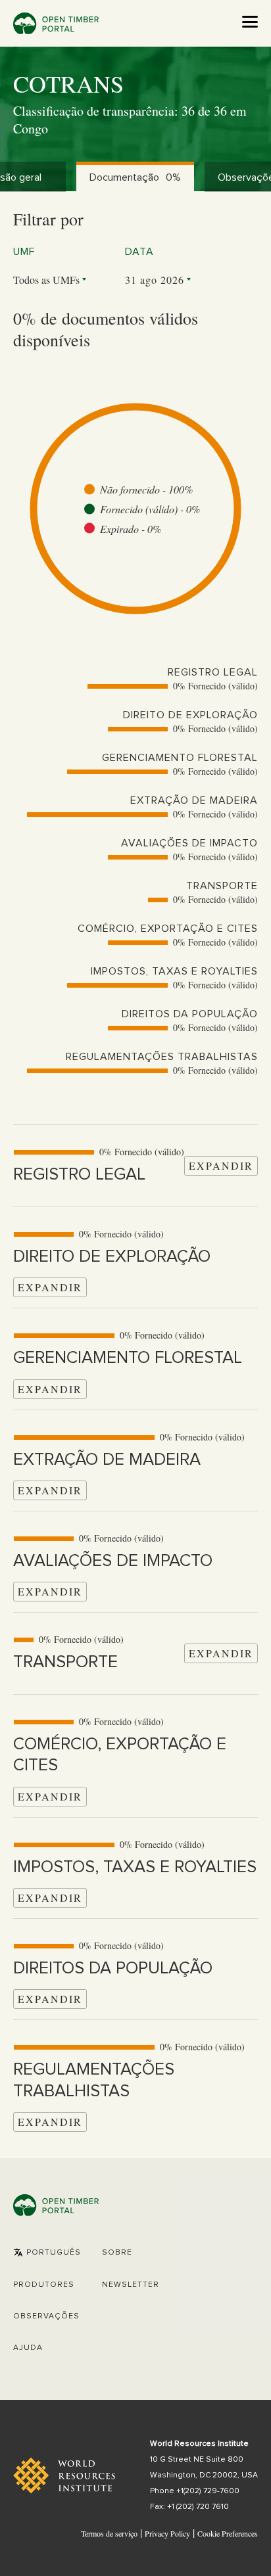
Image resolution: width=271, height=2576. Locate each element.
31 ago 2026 (155, 280)
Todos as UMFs (46, 280)
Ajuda (28, 2348)
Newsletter (131, 2285)
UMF (24, 252)
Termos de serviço (109, 2533)
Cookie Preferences (228, 2534)
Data (139, 252)
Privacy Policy (167, 2533)
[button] (47, 2253)
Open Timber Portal (56, 23)
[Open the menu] (250, 22)
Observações (46, 2316)
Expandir (221, 1165)
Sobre (117, 2253)
